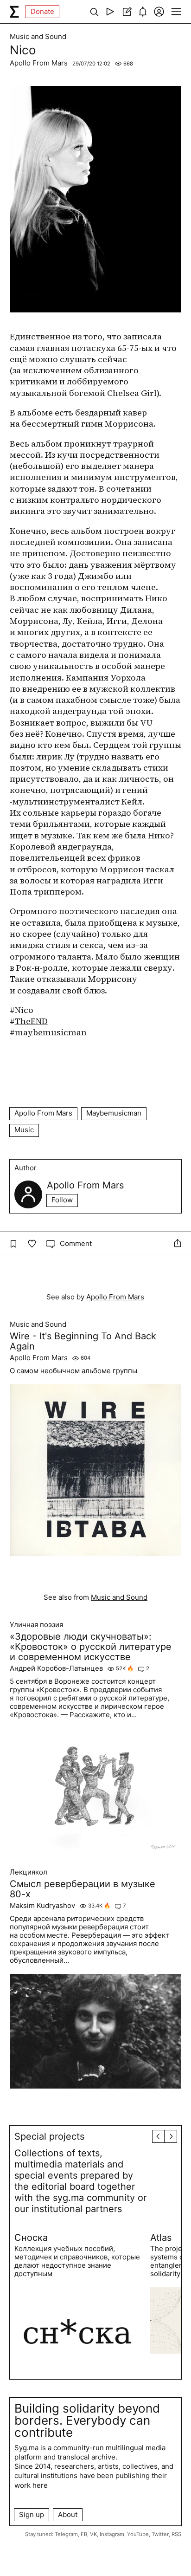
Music (24, 1130)
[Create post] (126, 12)
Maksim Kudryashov (42, 1906)
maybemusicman (51, 1032)
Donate (42, 11)
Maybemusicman (114, 1113)
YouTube (138, 2534)
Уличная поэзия (36, 1625)
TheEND (31, 1021)
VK (93, 2534)
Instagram (112, 2534)
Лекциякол (29, 1872)
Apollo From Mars (39, 63)
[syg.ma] (14, 12)
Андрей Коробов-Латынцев (56, 1668)
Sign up (32, 2514)
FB (84, 2534)
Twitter (160, 2534)
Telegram (66, 2534)
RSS (176, 2534)
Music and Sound (38, 37)
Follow (62, 1200)
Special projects (49, 2136)
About (68, 2514)
